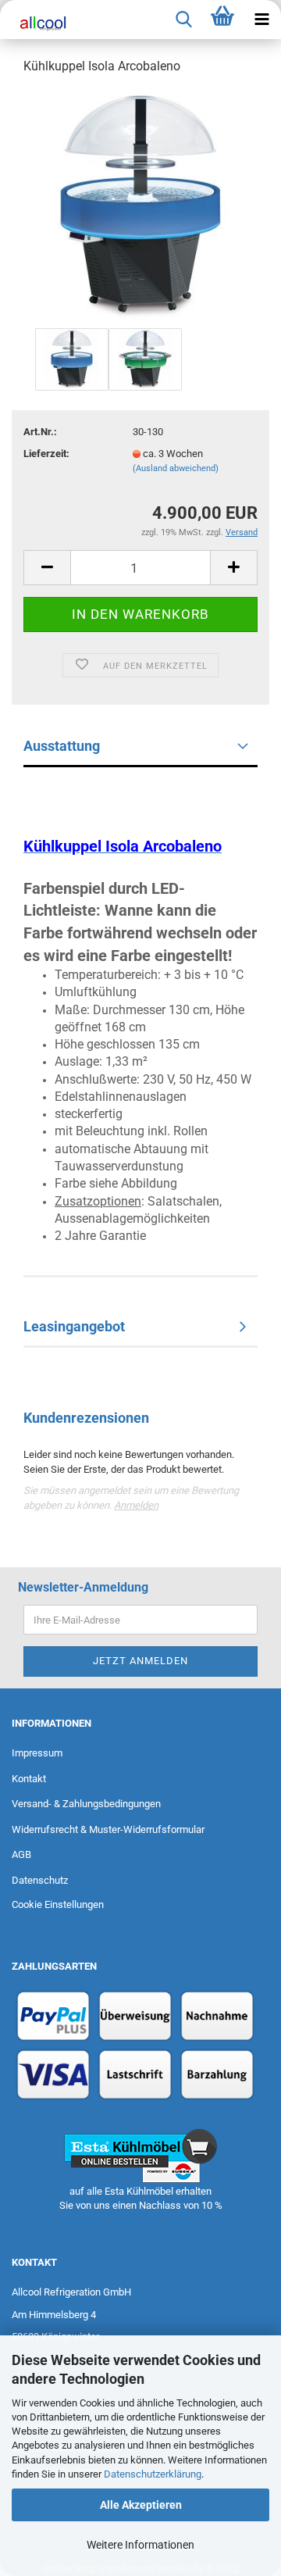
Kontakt (29, 1779)
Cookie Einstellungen (58, 1904)
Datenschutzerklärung (153, 2474)
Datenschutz (40, 1880)
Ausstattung (62, 746)
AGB (21, 1854)
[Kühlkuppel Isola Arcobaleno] (141, 206)
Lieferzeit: (46, 454)
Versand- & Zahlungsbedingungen (86, 1804)
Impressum (37, 1753)
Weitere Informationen (140, 2545)
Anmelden (136, 1505)
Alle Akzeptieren (141, 2505)
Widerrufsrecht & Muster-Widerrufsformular (108, 1829)
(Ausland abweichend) (176, 468)
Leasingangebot (74, 1326)
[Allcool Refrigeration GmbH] (39, 23)
